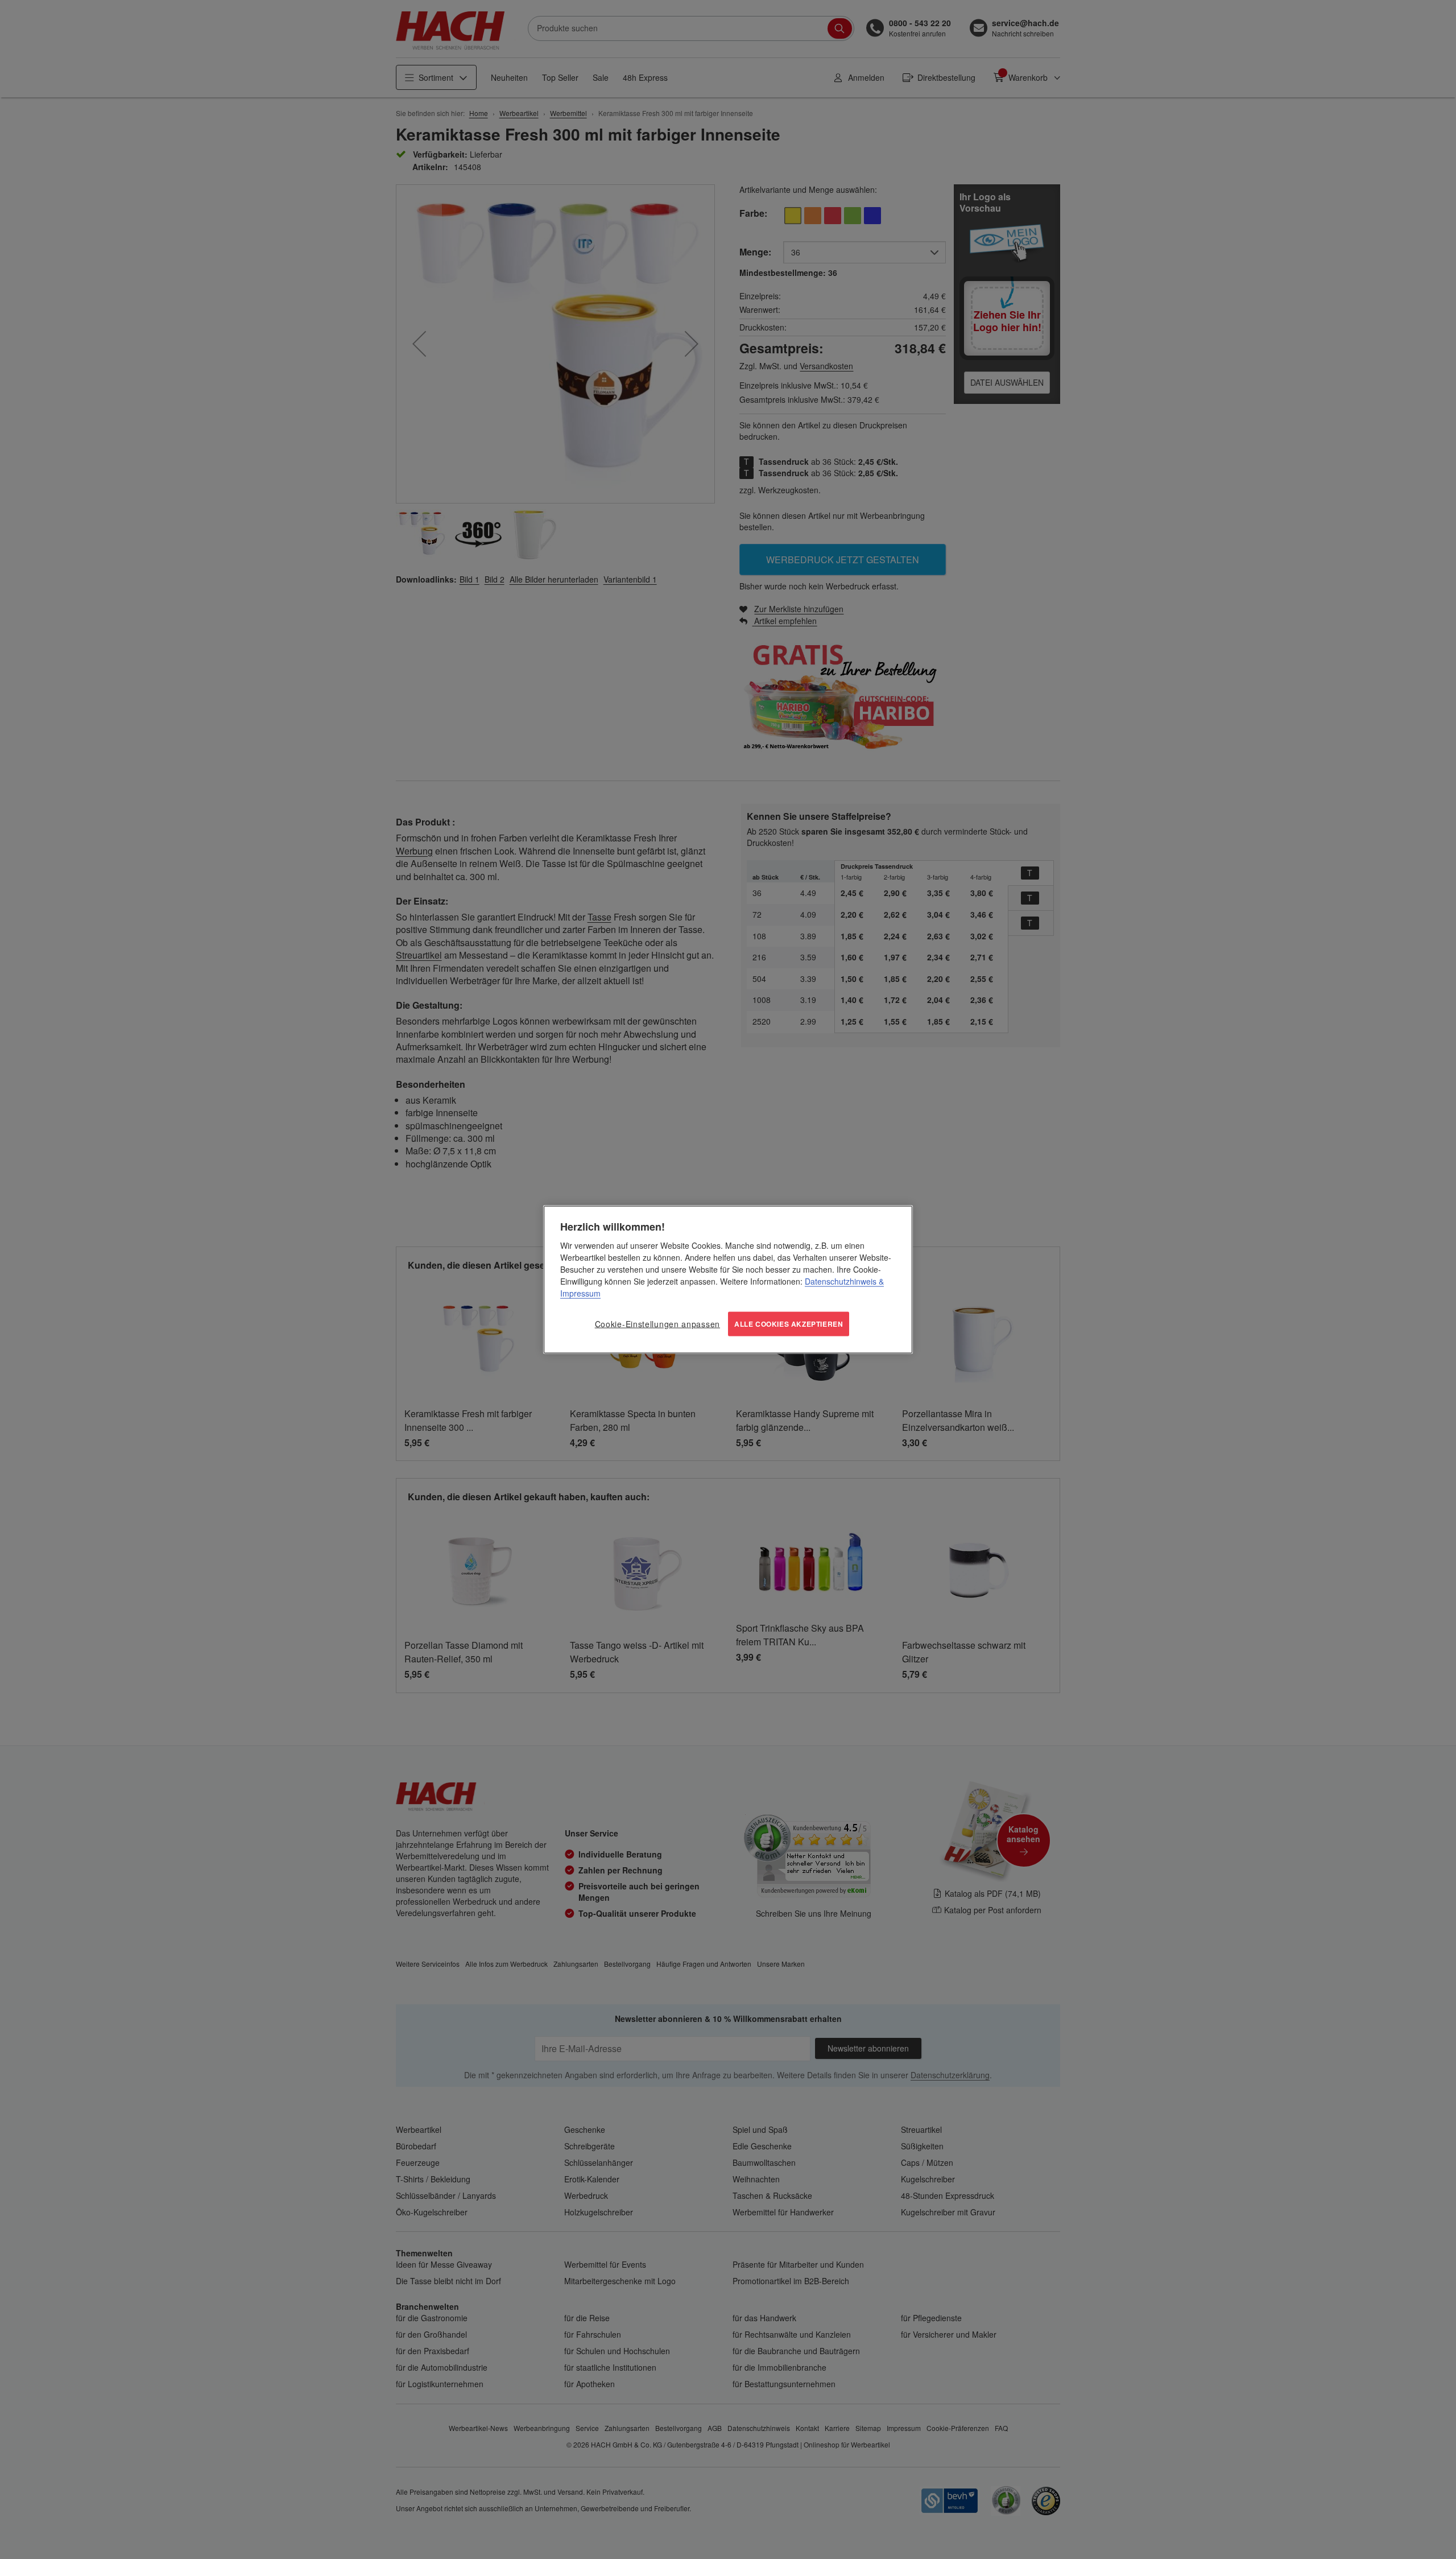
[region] (728, 1280)
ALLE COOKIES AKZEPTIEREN (789, 1324)
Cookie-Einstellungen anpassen (657, 1324)
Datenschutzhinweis (841, 1281)
